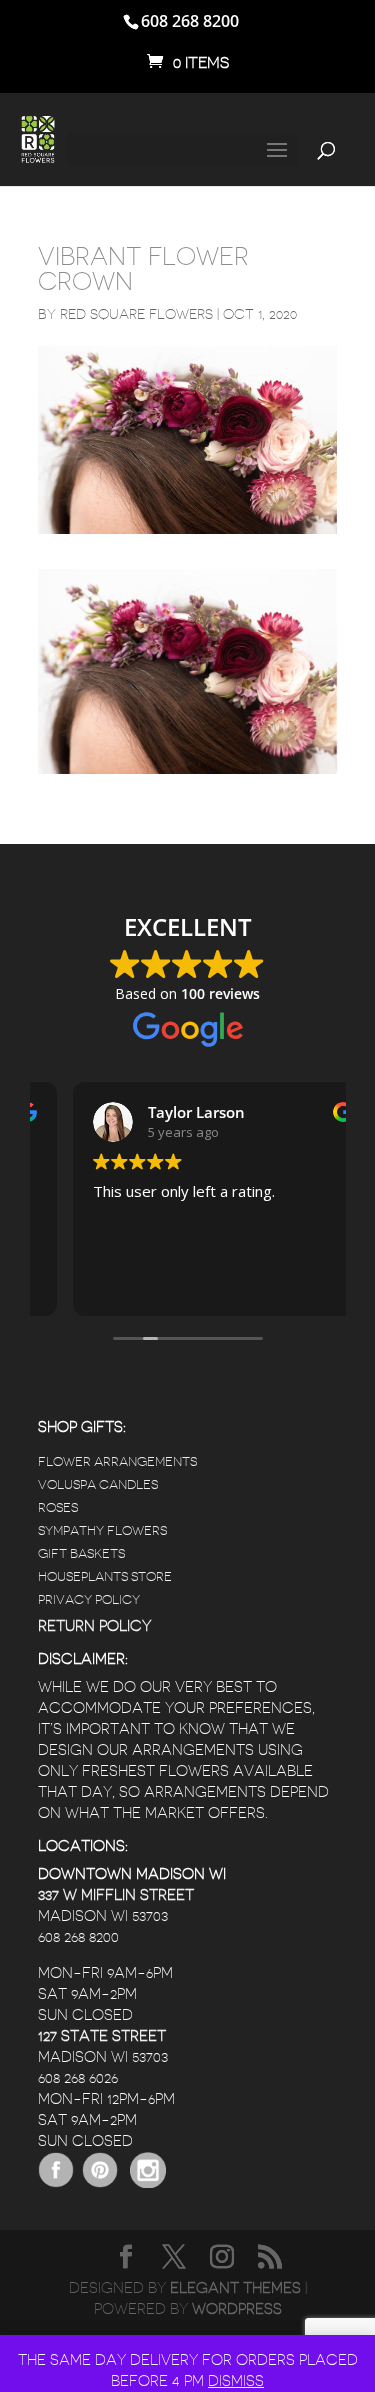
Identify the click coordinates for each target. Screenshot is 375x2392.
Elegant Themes (235, 2288)
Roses (58, 1507)
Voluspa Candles (98, 1484)
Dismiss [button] (236, 2381)
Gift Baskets (81, 1553)
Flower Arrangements (117, 1461)
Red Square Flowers (136, 314)
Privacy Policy (89, 1599)
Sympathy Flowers (102, 1530)
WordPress (237, 2309)
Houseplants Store (105, 1576)
